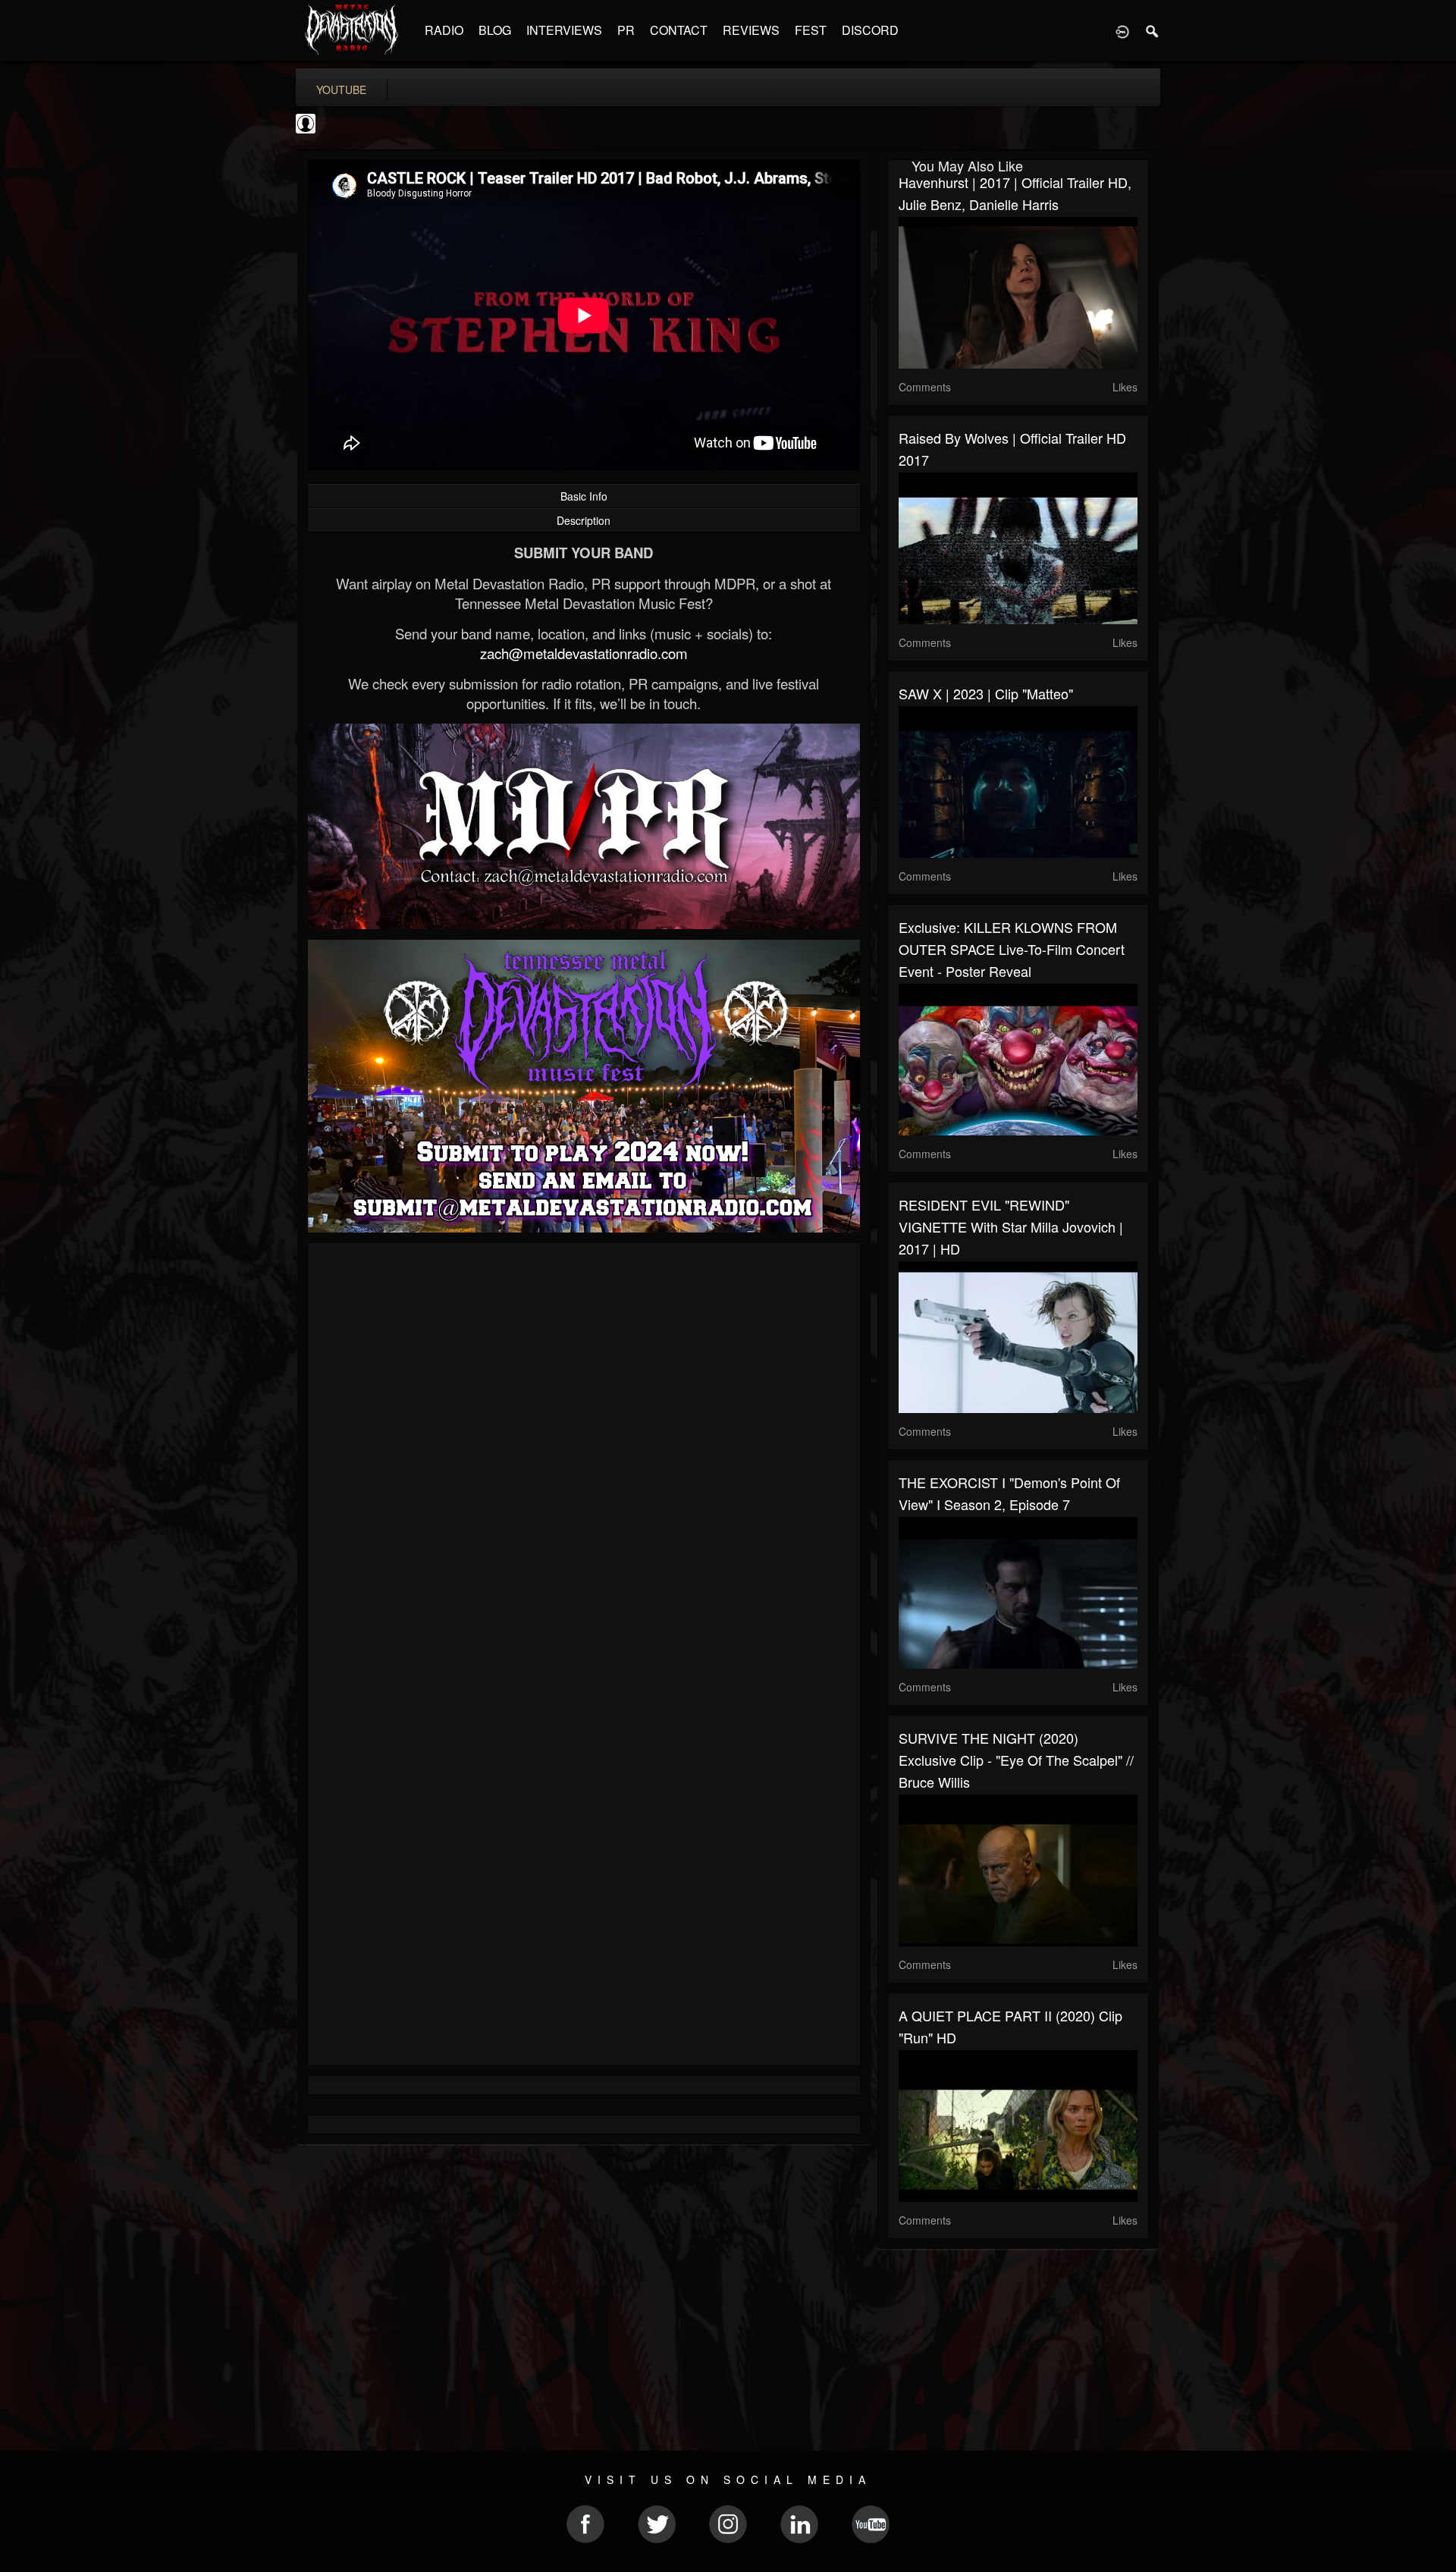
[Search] (1153, 30)
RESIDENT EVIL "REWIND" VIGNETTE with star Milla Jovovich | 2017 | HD (1011, 1226)
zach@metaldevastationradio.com (584, 653)
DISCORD (870, 30)
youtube (341, 90)
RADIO (444, 30)
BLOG (495, 30)
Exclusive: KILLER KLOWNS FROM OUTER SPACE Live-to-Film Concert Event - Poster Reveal (1012, 949)
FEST (811, 30)
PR (626, 30)
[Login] (1122, 30)
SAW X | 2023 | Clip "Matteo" (986, 693)
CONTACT (679, 30)
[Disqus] (584, 1457)
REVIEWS (751, 30)
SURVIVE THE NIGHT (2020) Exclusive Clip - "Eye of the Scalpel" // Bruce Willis (1016, 1760)
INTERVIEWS (564, 30)
